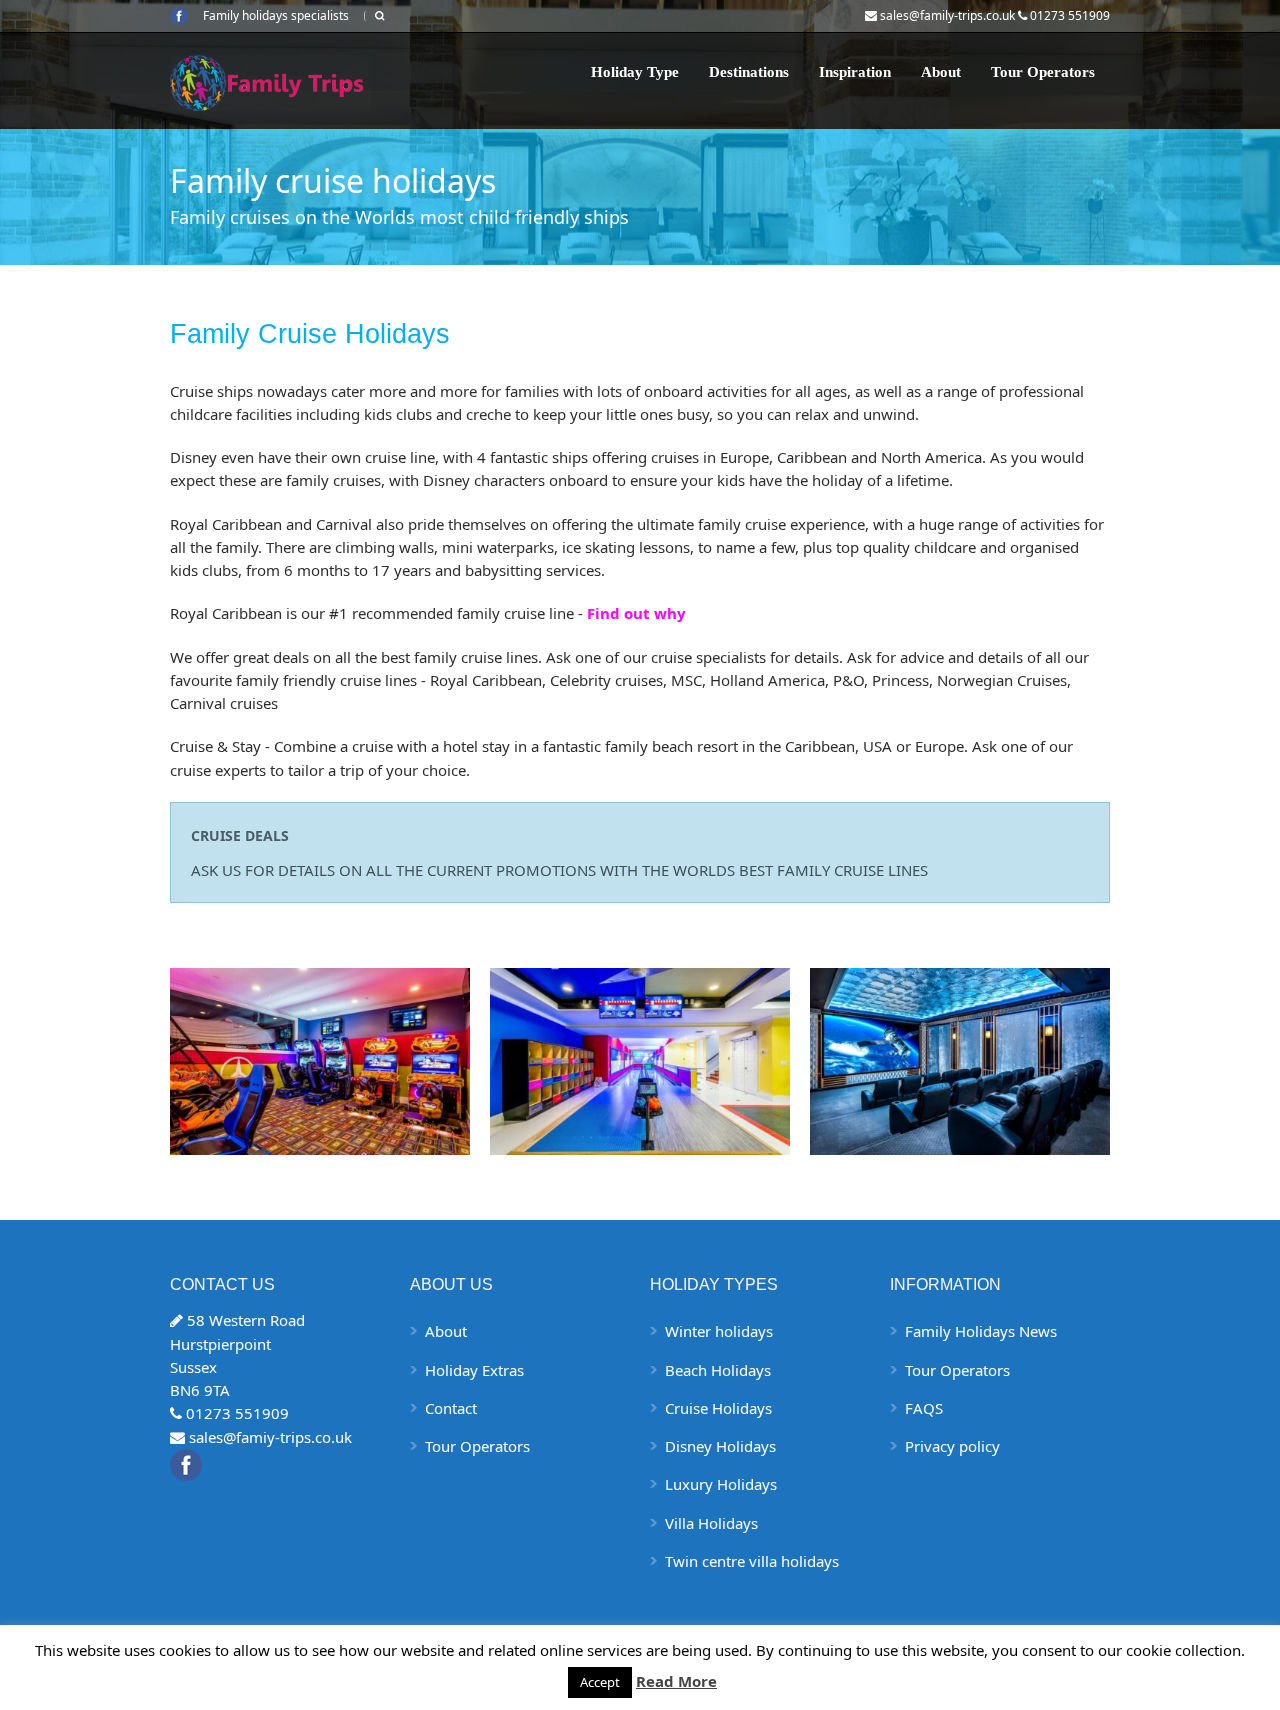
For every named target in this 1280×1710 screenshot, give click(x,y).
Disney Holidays (720, 1446)
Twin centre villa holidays (752, 1561)
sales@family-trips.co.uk (947, 15)
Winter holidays (719, 1331)
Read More (676, 1681)
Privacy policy (952, 1446)
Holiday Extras (474, 1370)
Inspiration (855, 72)
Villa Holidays (711, 1523)
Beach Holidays (718, 1370)
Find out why (636, 613)
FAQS (924, 1408)
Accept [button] (600, 1682)
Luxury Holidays (721, 1484)
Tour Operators (1043, 72)
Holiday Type (635, 72)
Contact (451, 1408)
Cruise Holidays (718, 1408)
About (941, 72)
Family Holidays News (981, 1331)
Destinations (749, 72)
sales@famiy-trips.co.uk (270, 1437)
